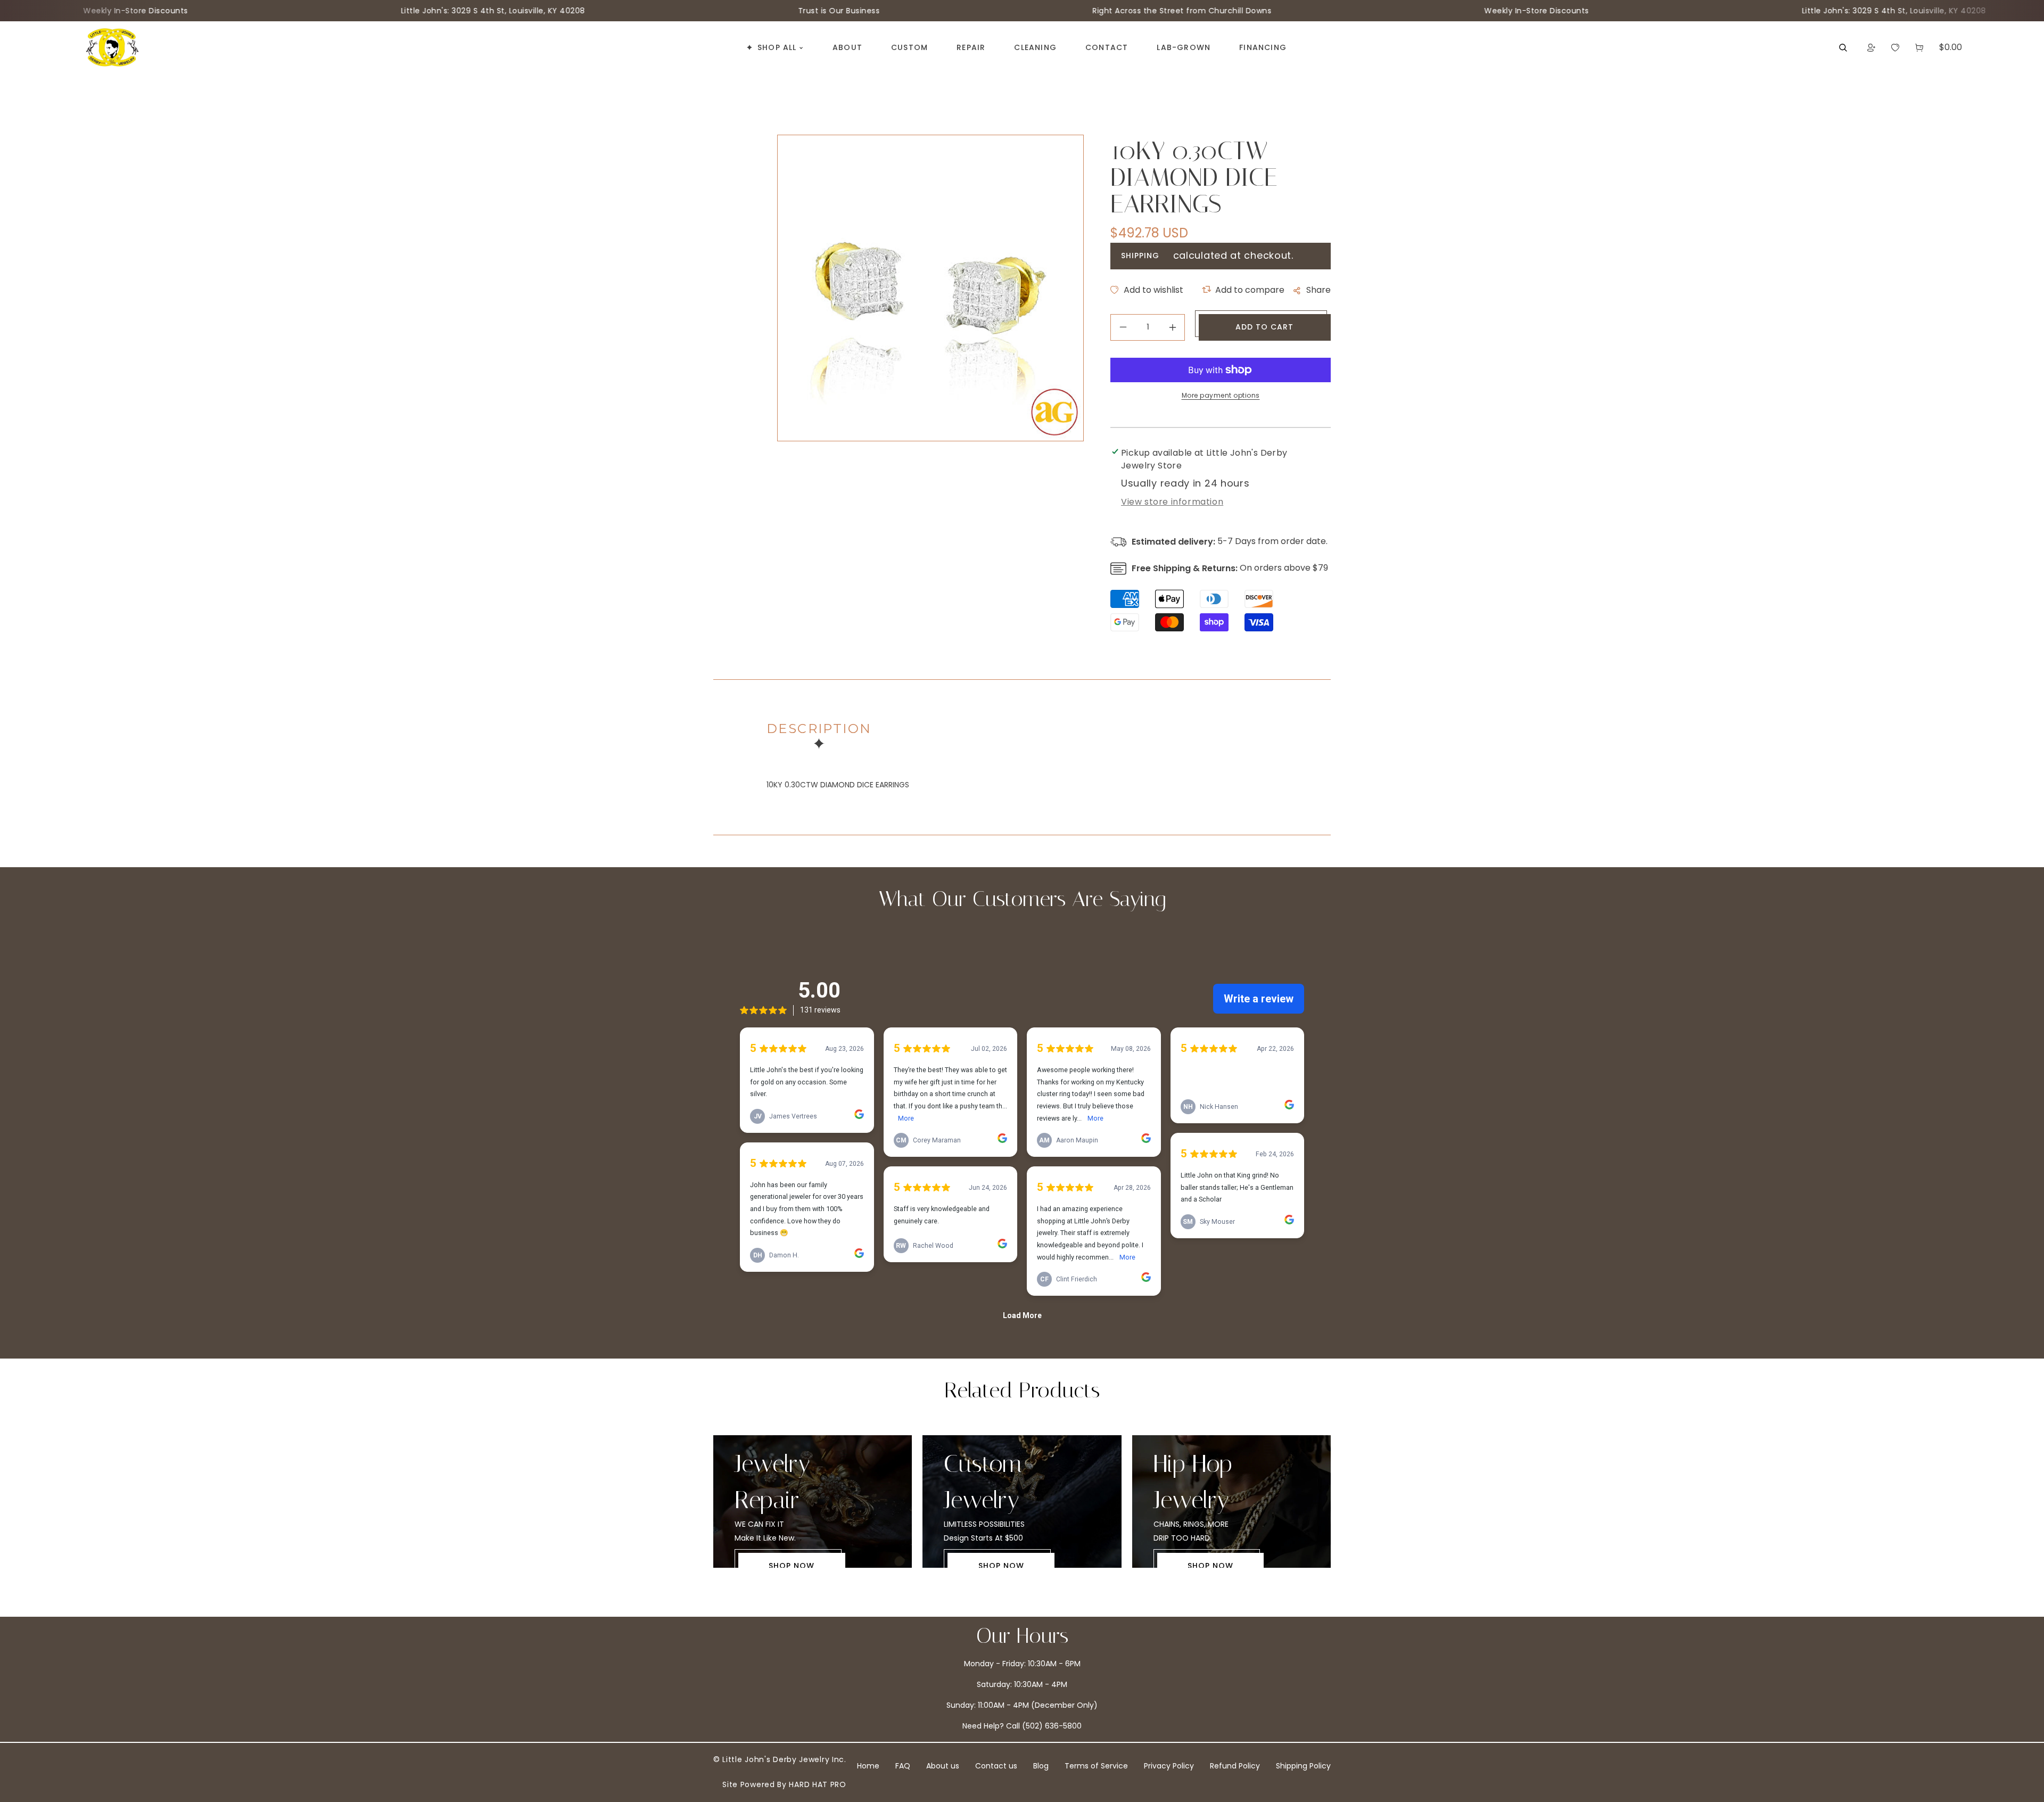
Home (868, 1766)
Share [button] (1318, 290)
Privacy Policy (1169, 1766)
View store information (1172, 502)
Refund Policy (1235, 1766)
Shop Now (792, 1566)
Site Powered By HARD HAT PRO (784, 1784)
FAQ (903, 1766)
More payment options (1221, 395)
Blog (1041, 1766)
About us (943, 1766)
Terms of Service (1096, 1766)
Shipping (1140, 256)
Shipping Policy (1303, 1766)
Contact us (996, 1766)
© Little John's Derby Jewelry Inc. (780, 1759)
